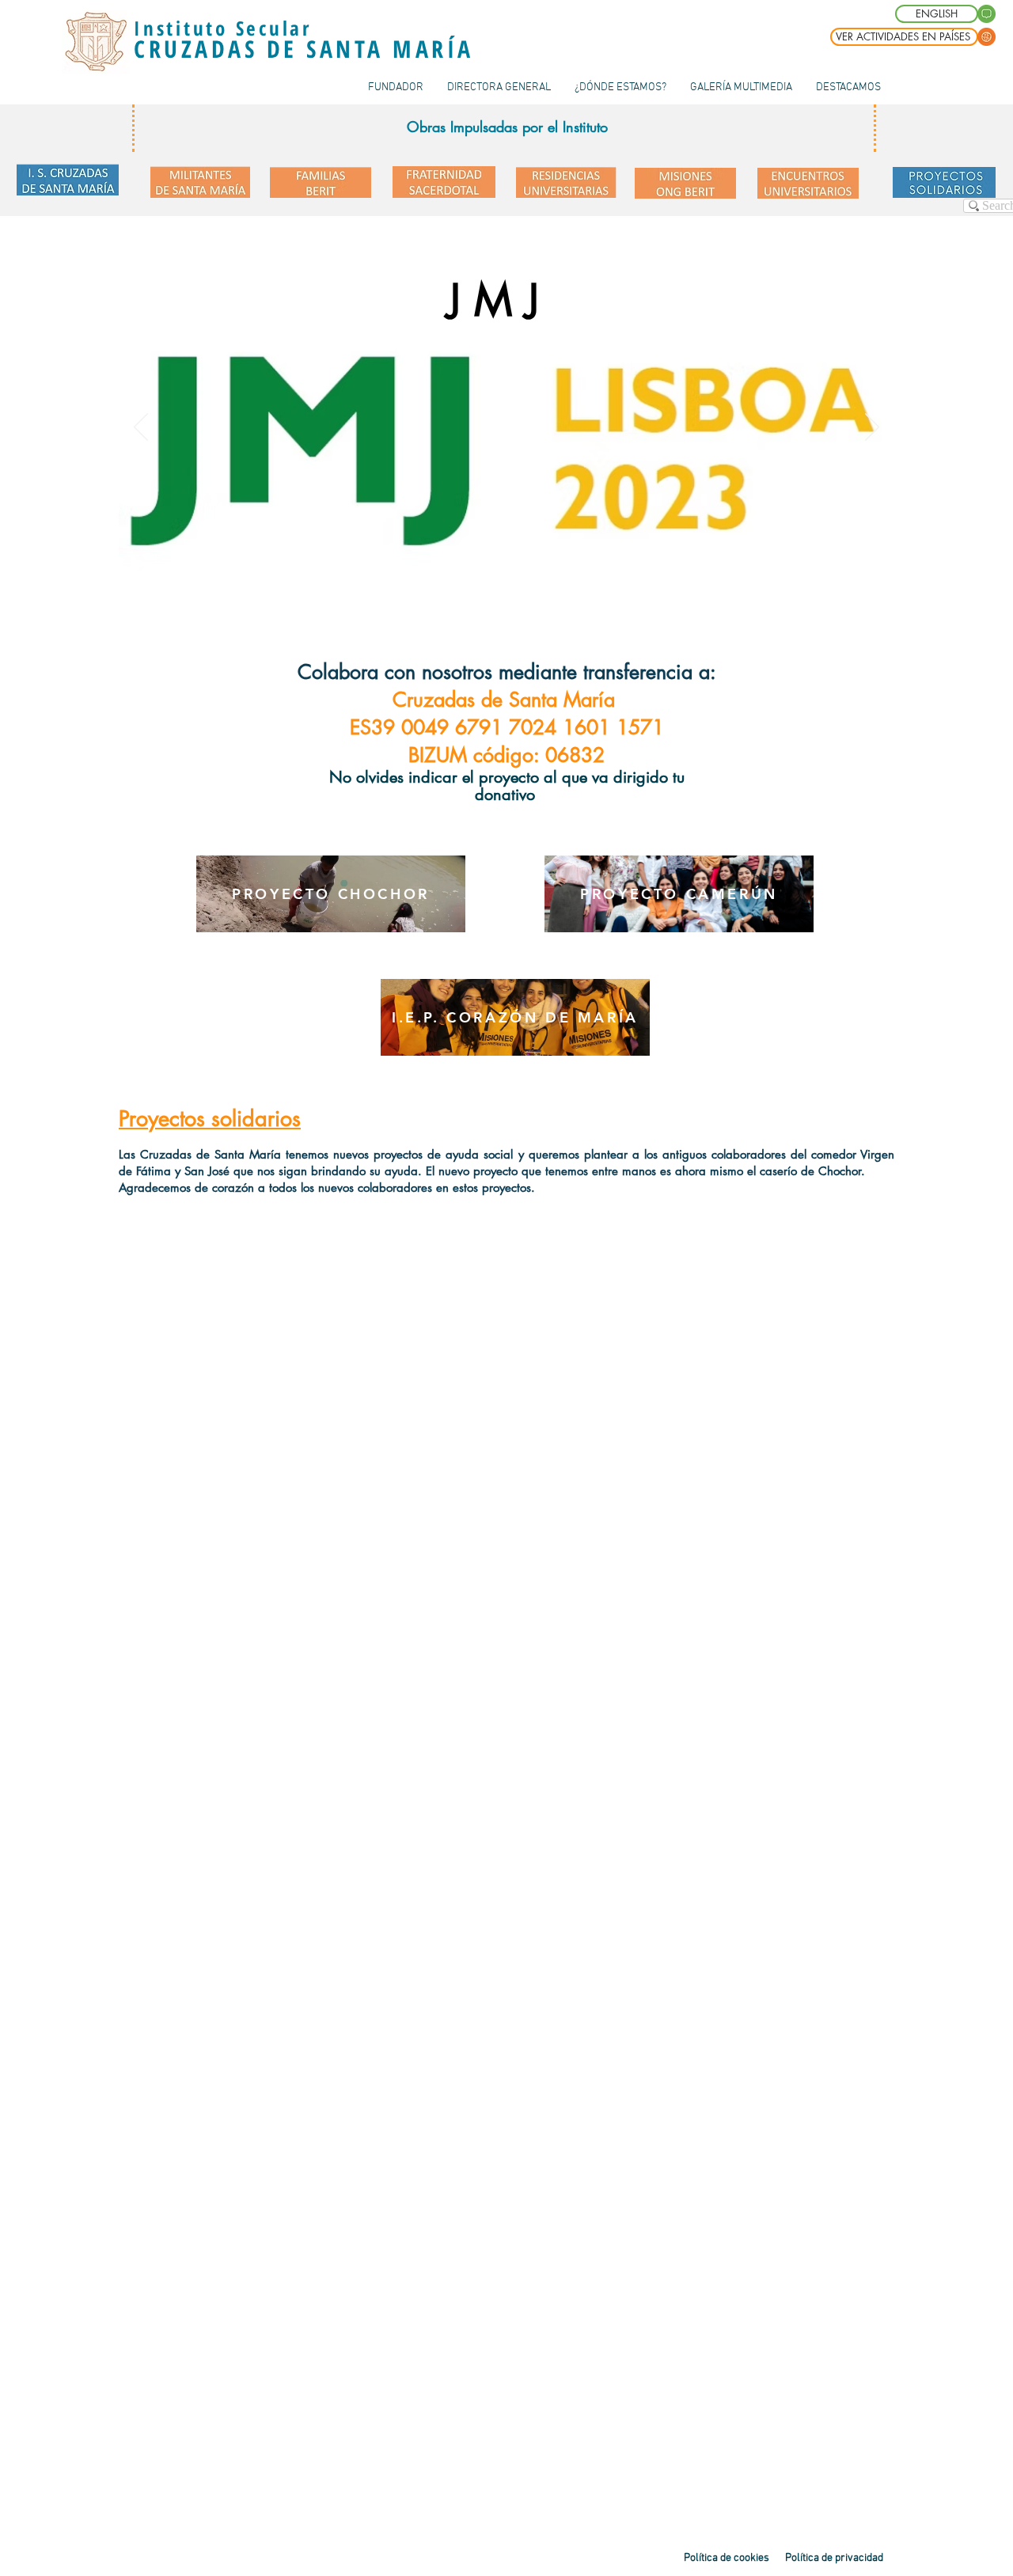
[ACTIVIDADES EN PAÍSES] (986, 37)
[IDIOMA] (986, 14)
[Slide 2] (517, 571)
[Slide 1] (497, 571)
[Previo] (141, 428)
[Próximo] (872, 428)
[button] (848, 87)
